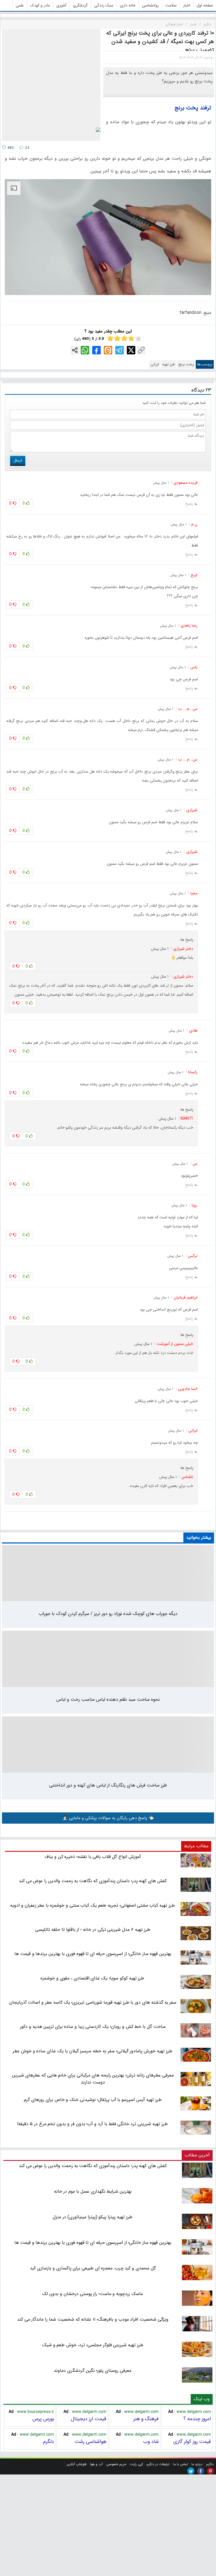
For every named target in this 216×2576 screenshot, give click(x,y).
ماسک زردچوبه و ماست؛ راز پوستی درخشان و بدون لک (92, 2294)
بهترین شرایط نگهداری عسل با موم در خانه (93, 2191)
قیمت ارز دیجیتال (89, 2419)
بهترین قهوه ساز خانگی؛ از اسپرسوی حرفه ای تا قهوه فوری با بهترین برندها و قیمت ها (93, 2243)
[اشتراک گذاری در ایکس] (131, 350)
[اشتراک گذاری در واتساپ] (85, 350)
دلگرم (49, 2442)
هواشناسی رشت (90, 2442)
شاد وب (151, 2442)
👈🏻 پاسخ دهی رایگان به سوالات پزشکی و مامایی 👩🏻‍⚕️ (108, 1818)
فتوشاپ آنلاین (76, 2464)
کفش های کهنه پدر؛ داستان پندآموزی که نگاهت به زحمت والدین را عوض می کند (93, 2166)
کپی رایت (136, 2464)
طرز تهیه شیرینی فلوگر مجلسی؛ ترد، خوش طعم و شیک (93, 2345)
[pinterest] (211, 2471)
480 (10, 148)
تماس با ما (181, 2464)
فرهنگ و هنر (146, 2419)
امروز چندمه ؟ (197, 2419)
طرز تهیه (169, 364)
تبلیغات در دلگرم (158, 2464)
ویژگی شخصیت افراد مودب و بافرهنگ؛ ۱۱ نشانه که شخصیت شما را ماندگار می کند (93, 2319)
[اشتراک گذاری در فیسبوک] (96, 350)
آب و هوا (96, 2464)
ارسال (18, 460)
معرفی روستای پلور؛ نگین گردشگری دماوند (93, 2371)
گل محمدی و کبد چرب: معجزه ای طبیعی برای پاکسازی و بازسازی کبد (93, 2268)
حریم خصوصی (116, 2464)
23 (27, 148)
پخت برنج (186, 364)
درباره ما (197, 2464)
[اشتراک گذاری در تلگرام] (120, 350)
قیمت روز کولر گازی (192, 2442)
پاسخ (189, 504)
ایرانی (155, 364)
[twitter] (191, 2471)
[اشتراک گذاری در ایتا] (108, 350)
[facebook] (201, 2471)
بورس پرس (43, 2419)
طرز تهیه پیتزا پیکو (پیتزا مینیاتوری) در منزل (93, 2217)
